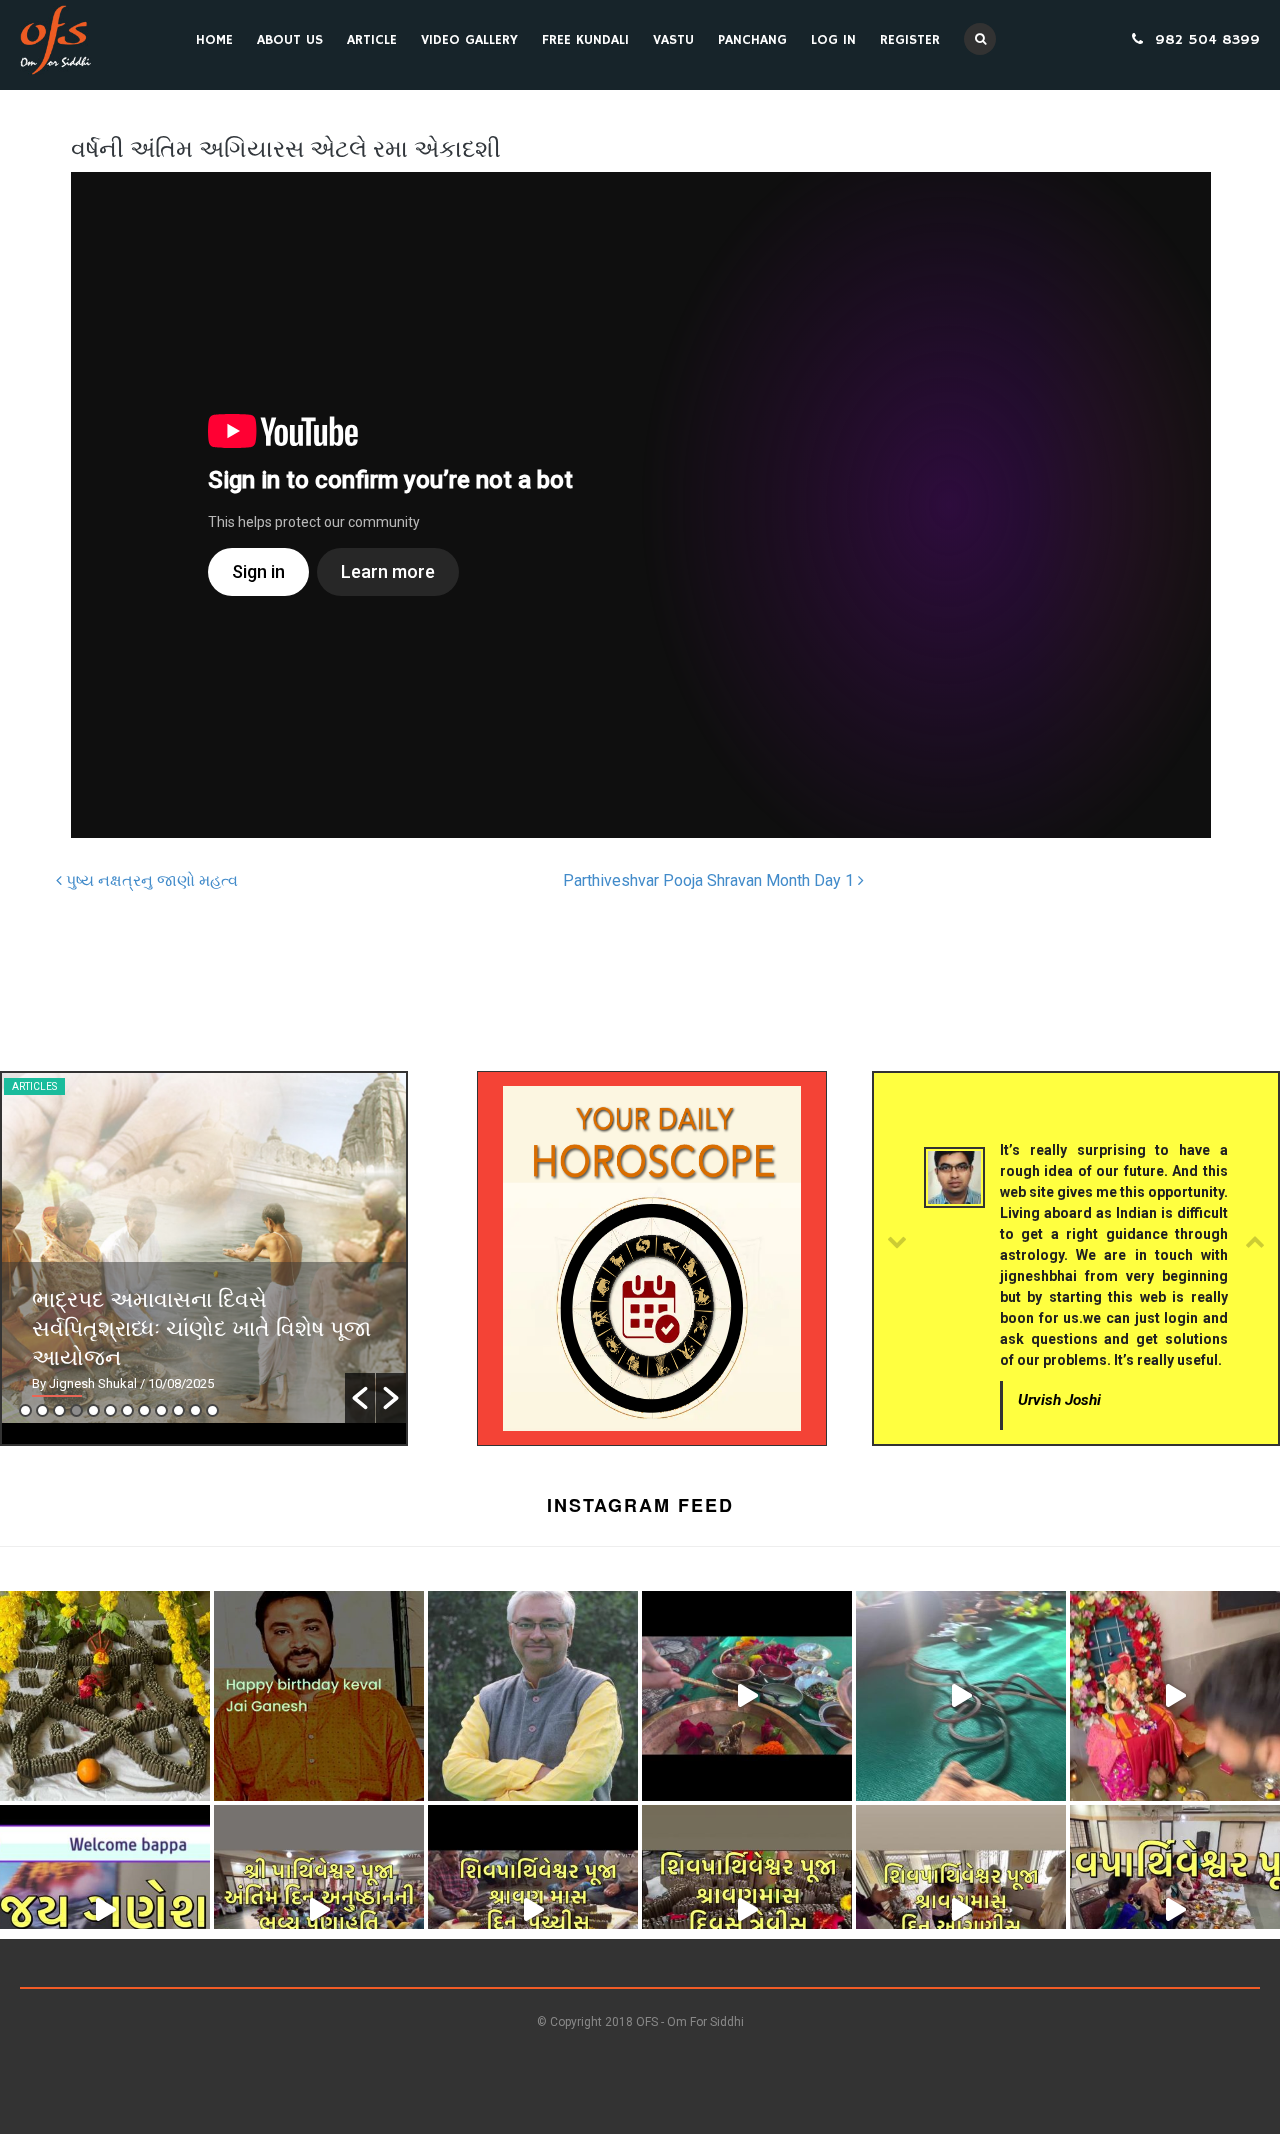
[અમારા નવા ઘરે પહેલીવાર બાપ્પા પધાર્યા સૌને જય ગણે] (105, 1910)
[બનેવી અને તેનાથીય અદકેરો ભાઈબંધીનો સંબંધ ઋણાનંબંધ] (533, 1696)
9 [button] (161, 1410)
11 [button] (195, 1410)
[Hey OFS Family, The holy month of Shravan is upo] (105, 1696)
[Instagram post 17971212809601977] (961, 1910)
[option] (204, 1248)
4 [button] (76, 1410)
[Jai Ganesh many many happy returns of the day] (319, 1696)
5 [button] (93, 1410)
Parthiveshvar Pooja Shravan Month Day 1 (710, 880)
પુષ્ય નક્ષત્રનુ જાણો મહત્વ (150, 880)
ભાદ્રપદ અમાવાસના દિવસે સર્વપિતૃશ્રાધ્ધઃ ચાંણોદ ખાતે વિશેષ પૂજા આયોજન (201, 1326)
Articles (34, 1086)
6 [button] (110, 1410)
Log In (833, 40)
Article (372, 40)
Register (910, 40)
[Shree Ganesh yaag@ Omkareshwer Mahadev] (961, 1696)
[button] (360, 1398)
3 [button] (59, 1410)
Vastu (673, 40)
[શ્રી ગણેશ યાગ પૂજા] (747, 1696)
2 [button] (42, 1410)
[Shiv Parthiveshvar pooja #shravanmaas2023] (747, 1910)
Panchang (752, 40)
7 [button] (127, 1410)
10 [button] (178, 1410)
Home (214, 40)
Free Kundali (585, 40)
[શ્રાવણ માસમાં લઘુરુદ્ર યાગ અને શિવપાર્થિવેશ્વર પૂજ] (1175, 1910)
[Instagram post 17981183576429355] (1175, 1696)
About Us (290, 40)
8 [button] (144, 1410)
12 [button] (212, 1410)
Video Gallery (469, 40)
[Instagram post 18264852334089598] (533, 1910)
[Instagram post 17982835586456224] (319, 1910)
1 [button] (25, 1410)
